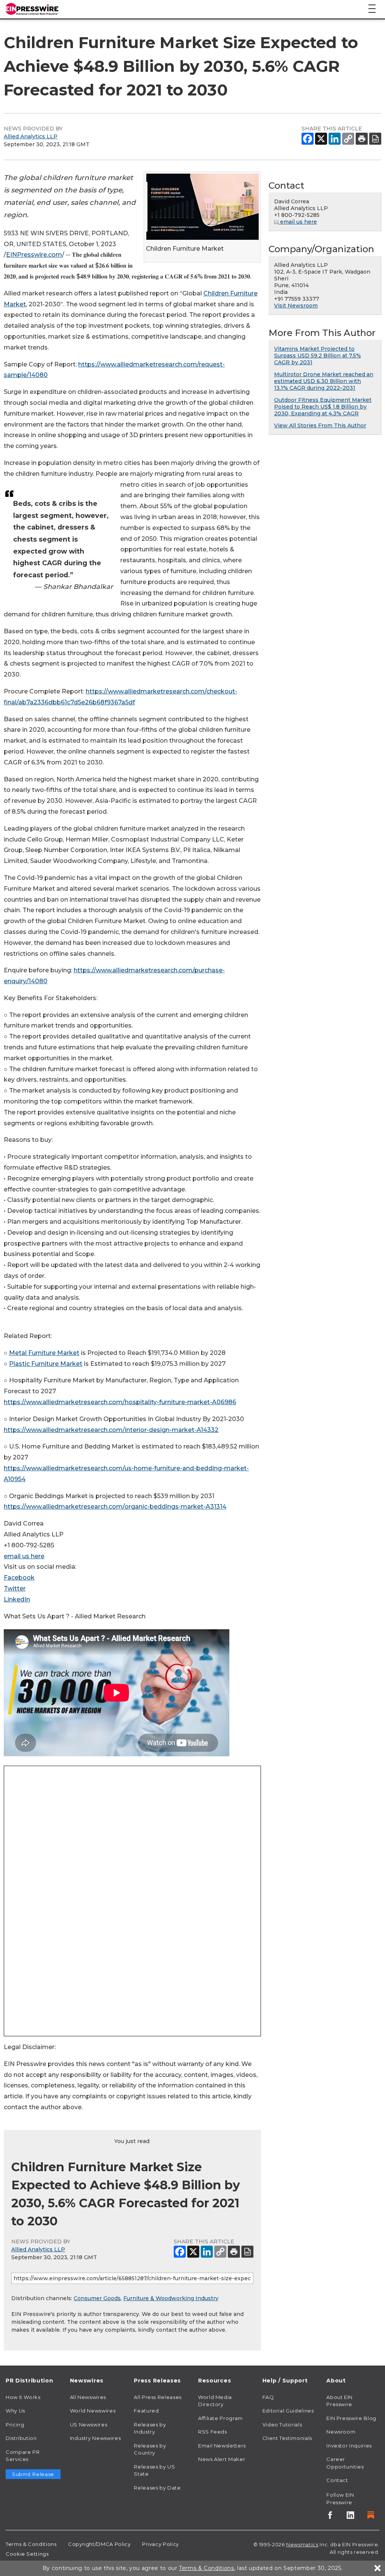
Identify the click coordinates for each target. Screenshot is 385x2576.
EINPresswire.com (34, 255)
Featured (146, 2411)
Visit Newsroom (296, 306)
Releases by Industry (150, 2428)
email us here (24, 1556)
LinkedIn (17, 1599)
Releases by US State (154, 2470)
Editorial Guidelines (288, 2411)
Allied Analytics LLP (31, 136)
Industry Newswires (95, 2438)
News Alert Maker (222, 2459)
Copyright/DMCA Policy (99, 2544)
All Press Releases (158, 2397)
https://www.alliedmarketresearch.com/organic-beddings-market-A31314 (115, 1507)
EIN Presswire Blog (351, 2418)
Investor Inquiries (349, 2446)
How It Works (23, 2397)
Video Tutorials (282, 2425)
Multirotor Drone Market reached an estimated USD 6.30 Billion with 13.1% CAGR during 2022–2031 (324, 381)
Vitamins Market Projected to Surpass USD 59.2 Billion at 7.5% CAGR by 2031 (318, 356)
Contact (337, 2480)
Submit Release (33, 2474)
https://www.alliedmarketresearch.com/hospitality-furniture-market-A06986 (120, 1402)
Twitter (15, 1588)
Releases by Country (150, 2449)
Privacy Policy (161, 2544)
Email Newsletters (222, 2446)
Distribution (21, 2438)
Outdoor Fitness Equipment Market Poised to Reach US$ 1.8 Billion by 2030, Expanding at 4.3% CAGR (323, 407)
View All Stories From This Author (320, 425)
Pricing (15, 2425)
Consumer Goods (97, 2298)
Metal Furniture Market (44, 1353)
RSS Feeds (213, 2432)
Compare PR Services (23, 2456)
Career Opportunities (345, 2463)
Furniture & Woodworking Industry (171, 2298)
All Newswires (88, 2397)
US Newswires (89, 2425)
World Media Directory (215, 2401)
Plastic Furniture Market (46, 1364)
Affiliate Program (221, 2418)
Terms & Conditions (31, 2544)
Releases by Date (157, 2488)
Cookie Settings (27, 2554)
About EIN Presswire (340, 2401)
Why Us (15, 2411)
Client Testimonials (287, 2438)
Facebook (19, 1578)
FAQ (268, 2397)
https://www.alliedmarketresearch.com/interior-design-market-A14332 (111, 1430)
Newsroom (341, 2432)
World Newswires (93, 2411)
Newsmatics (302, 2544)
